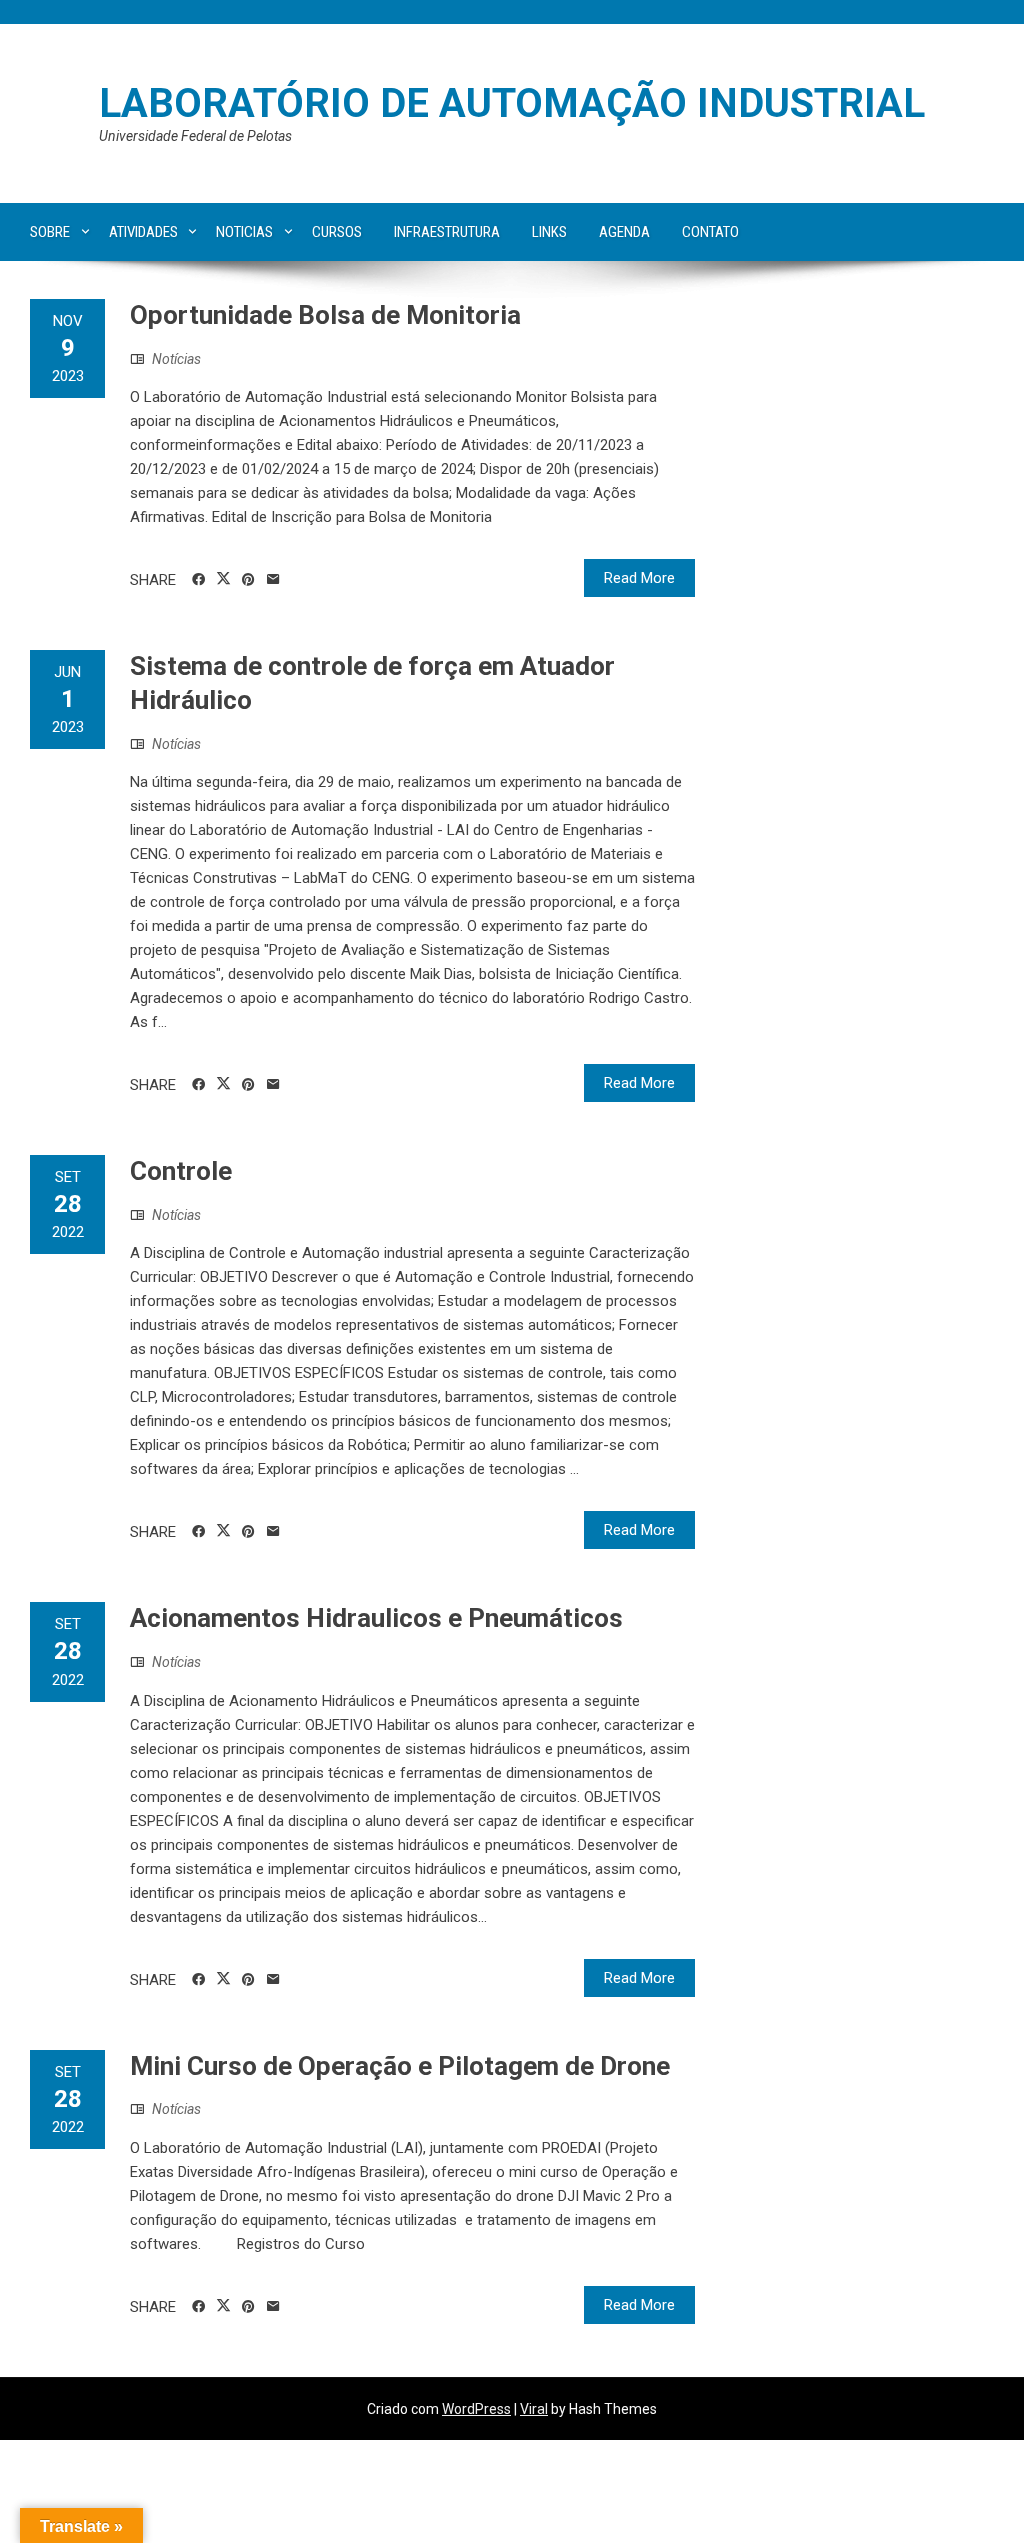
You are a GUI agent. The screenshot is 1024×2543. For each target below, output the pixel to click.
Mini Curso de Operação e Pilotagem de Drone (400, 2066)
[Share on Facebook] (198, 580)
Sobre (50, 232)
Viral (534, 2409)
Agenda (624, 232)
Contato (710, 232)
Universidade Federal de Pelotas (195, 136)
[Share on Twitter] (223, 579)
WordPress (476, 2409)
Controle (181, 1171)
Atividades (143, 232)
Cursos (337, 232)
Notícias (176, 359)
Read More (639, 578)
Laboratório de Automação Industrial (512, 103)
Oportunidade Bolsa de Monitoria (325, 315)
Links (549, 232)
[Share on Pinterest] (248, 580)
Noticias (244, 232)
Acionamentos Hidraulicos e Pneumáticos (376, 1618)
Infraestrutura (447, 232)
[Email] (273, 580)
